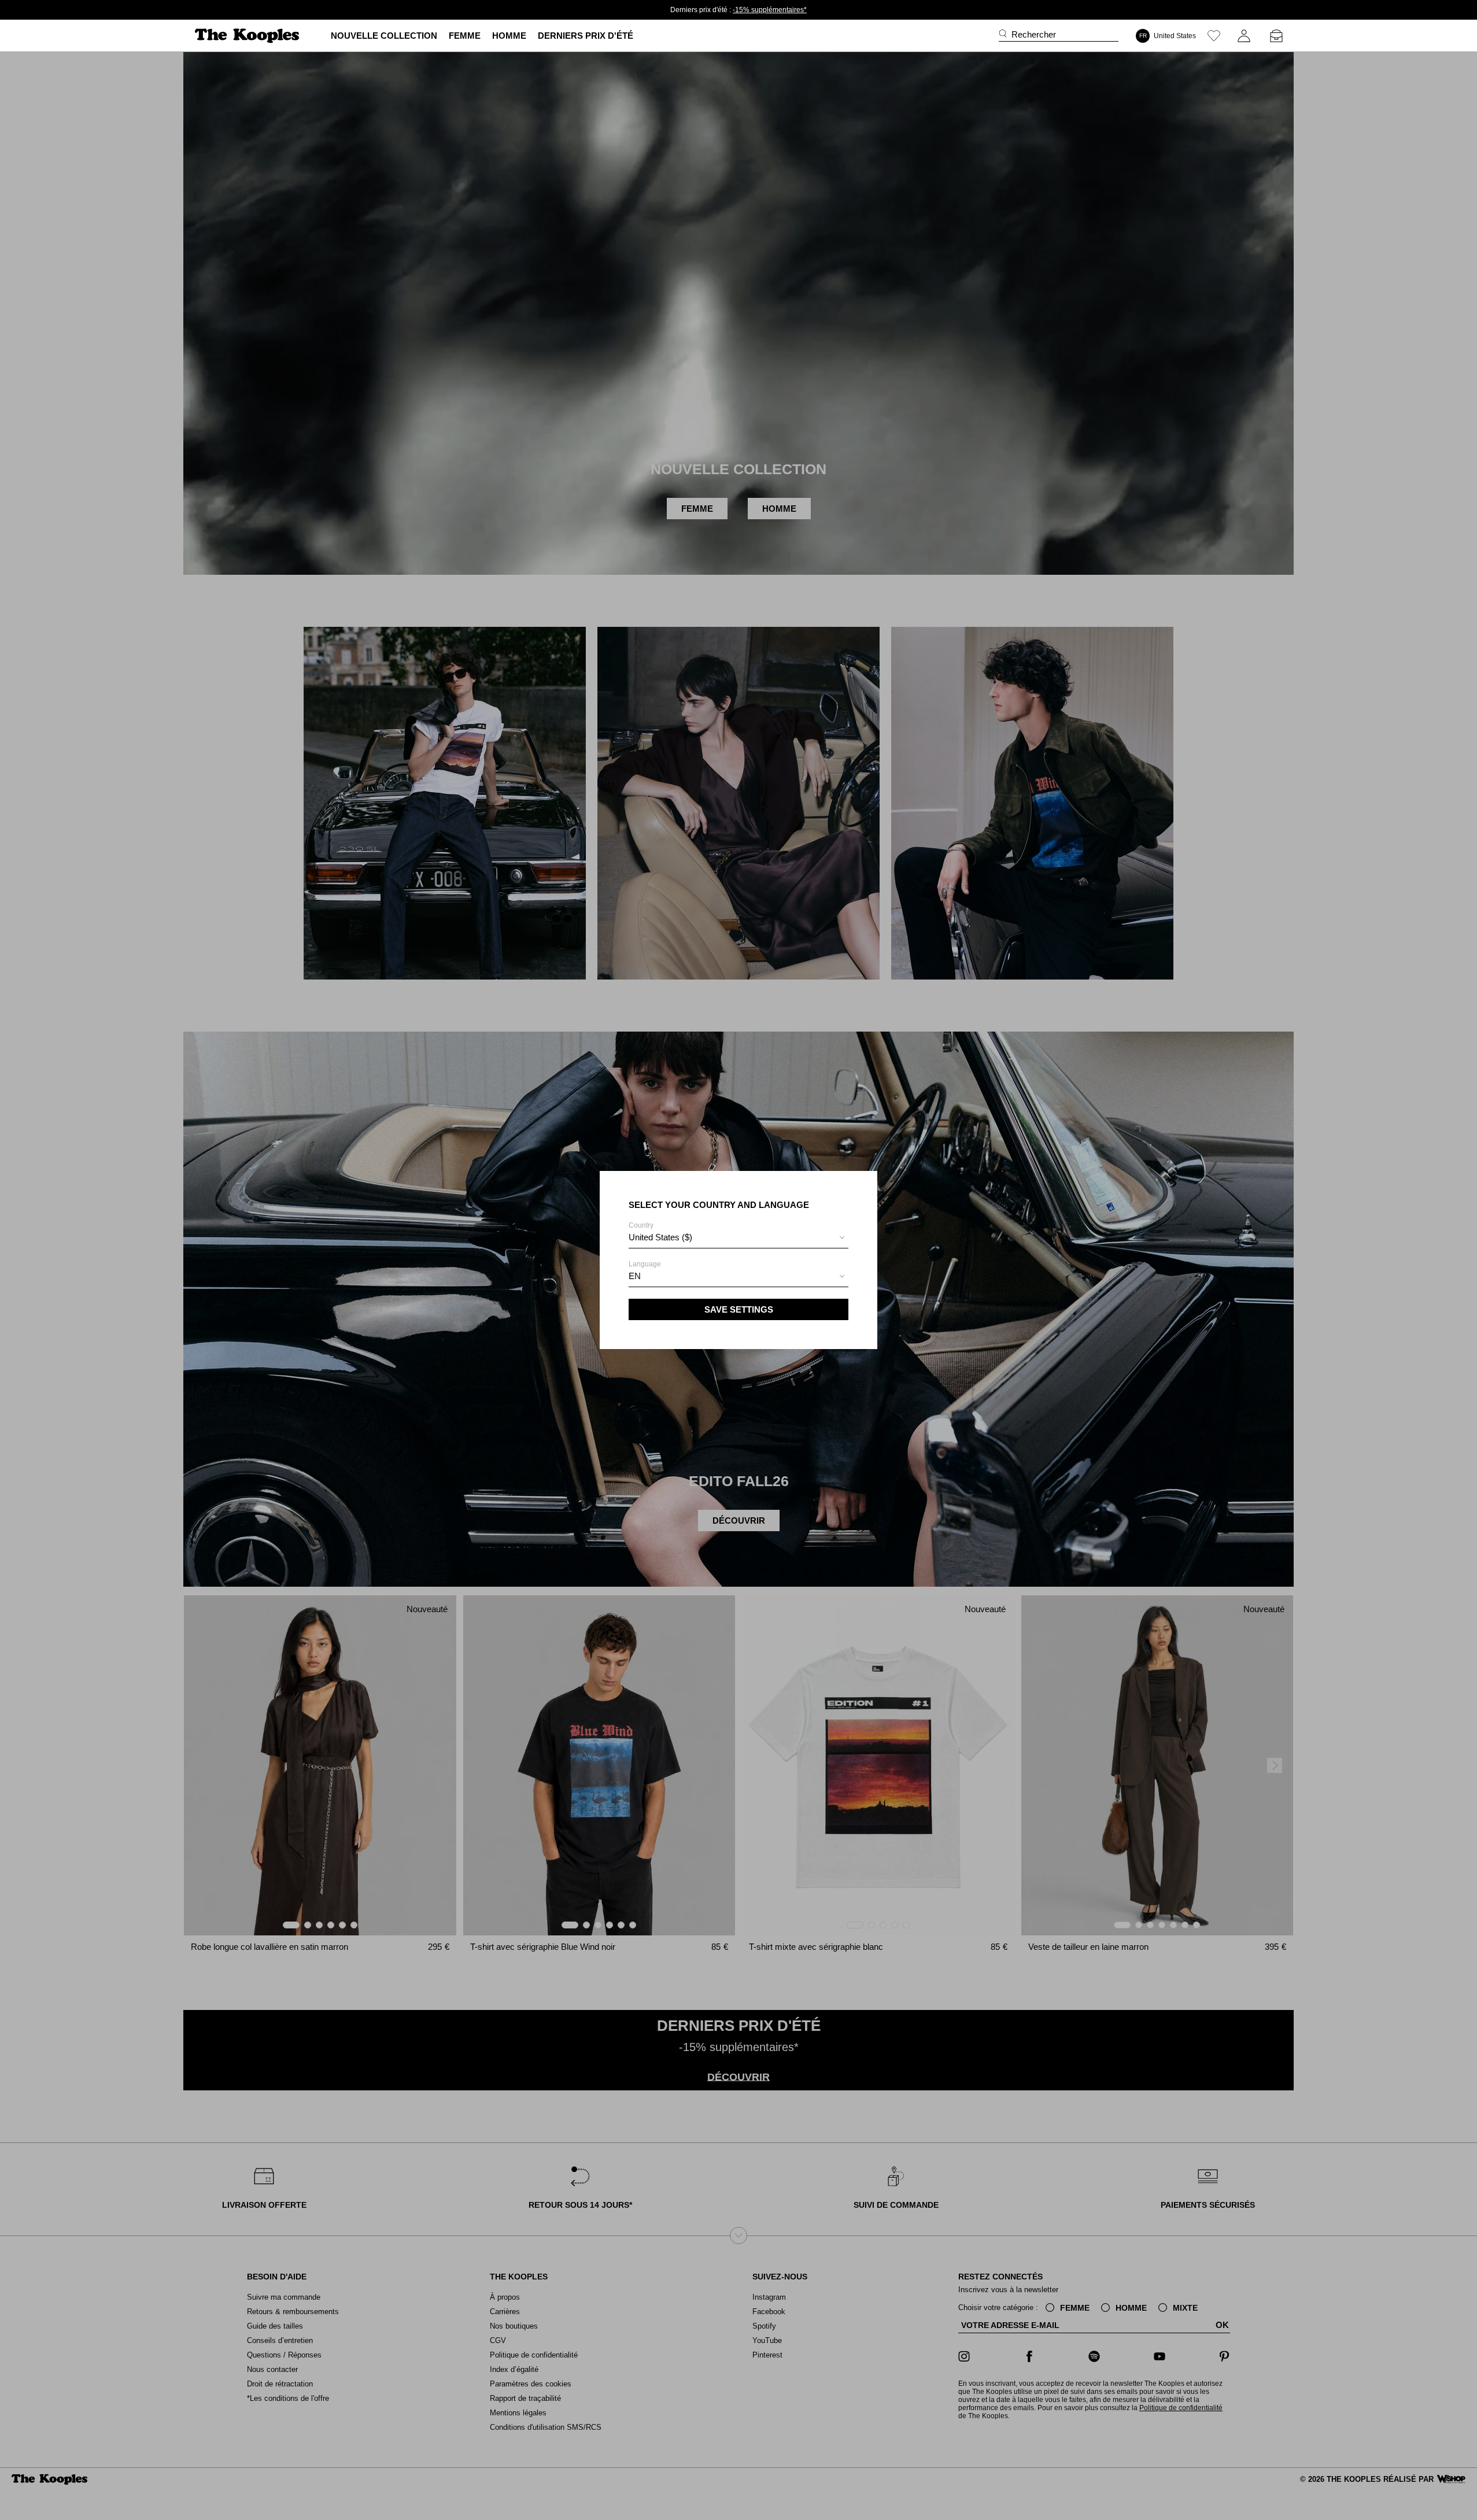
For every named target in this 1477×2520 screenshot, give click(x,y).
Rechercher (1034, 35)
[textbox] (739, 1237)
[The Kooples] (248, 36)
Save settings (739, 1309)
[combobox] (739, 1239)
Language (645, 1270)
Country (660, 1232)
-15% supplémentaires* (770, 10)
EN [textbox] (635, 1276)
